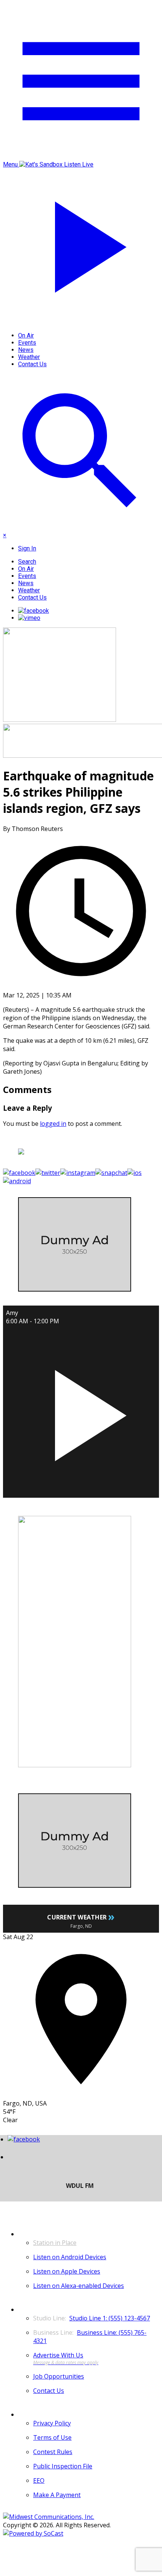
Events (27, 343)
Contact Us (32, 364)
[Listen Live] (81, 1411)
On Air (26, 335)
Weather (29, 357)
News (26, 350)
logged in (53, 1124)
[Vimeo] (29, 618)
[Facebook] (34, 611)
